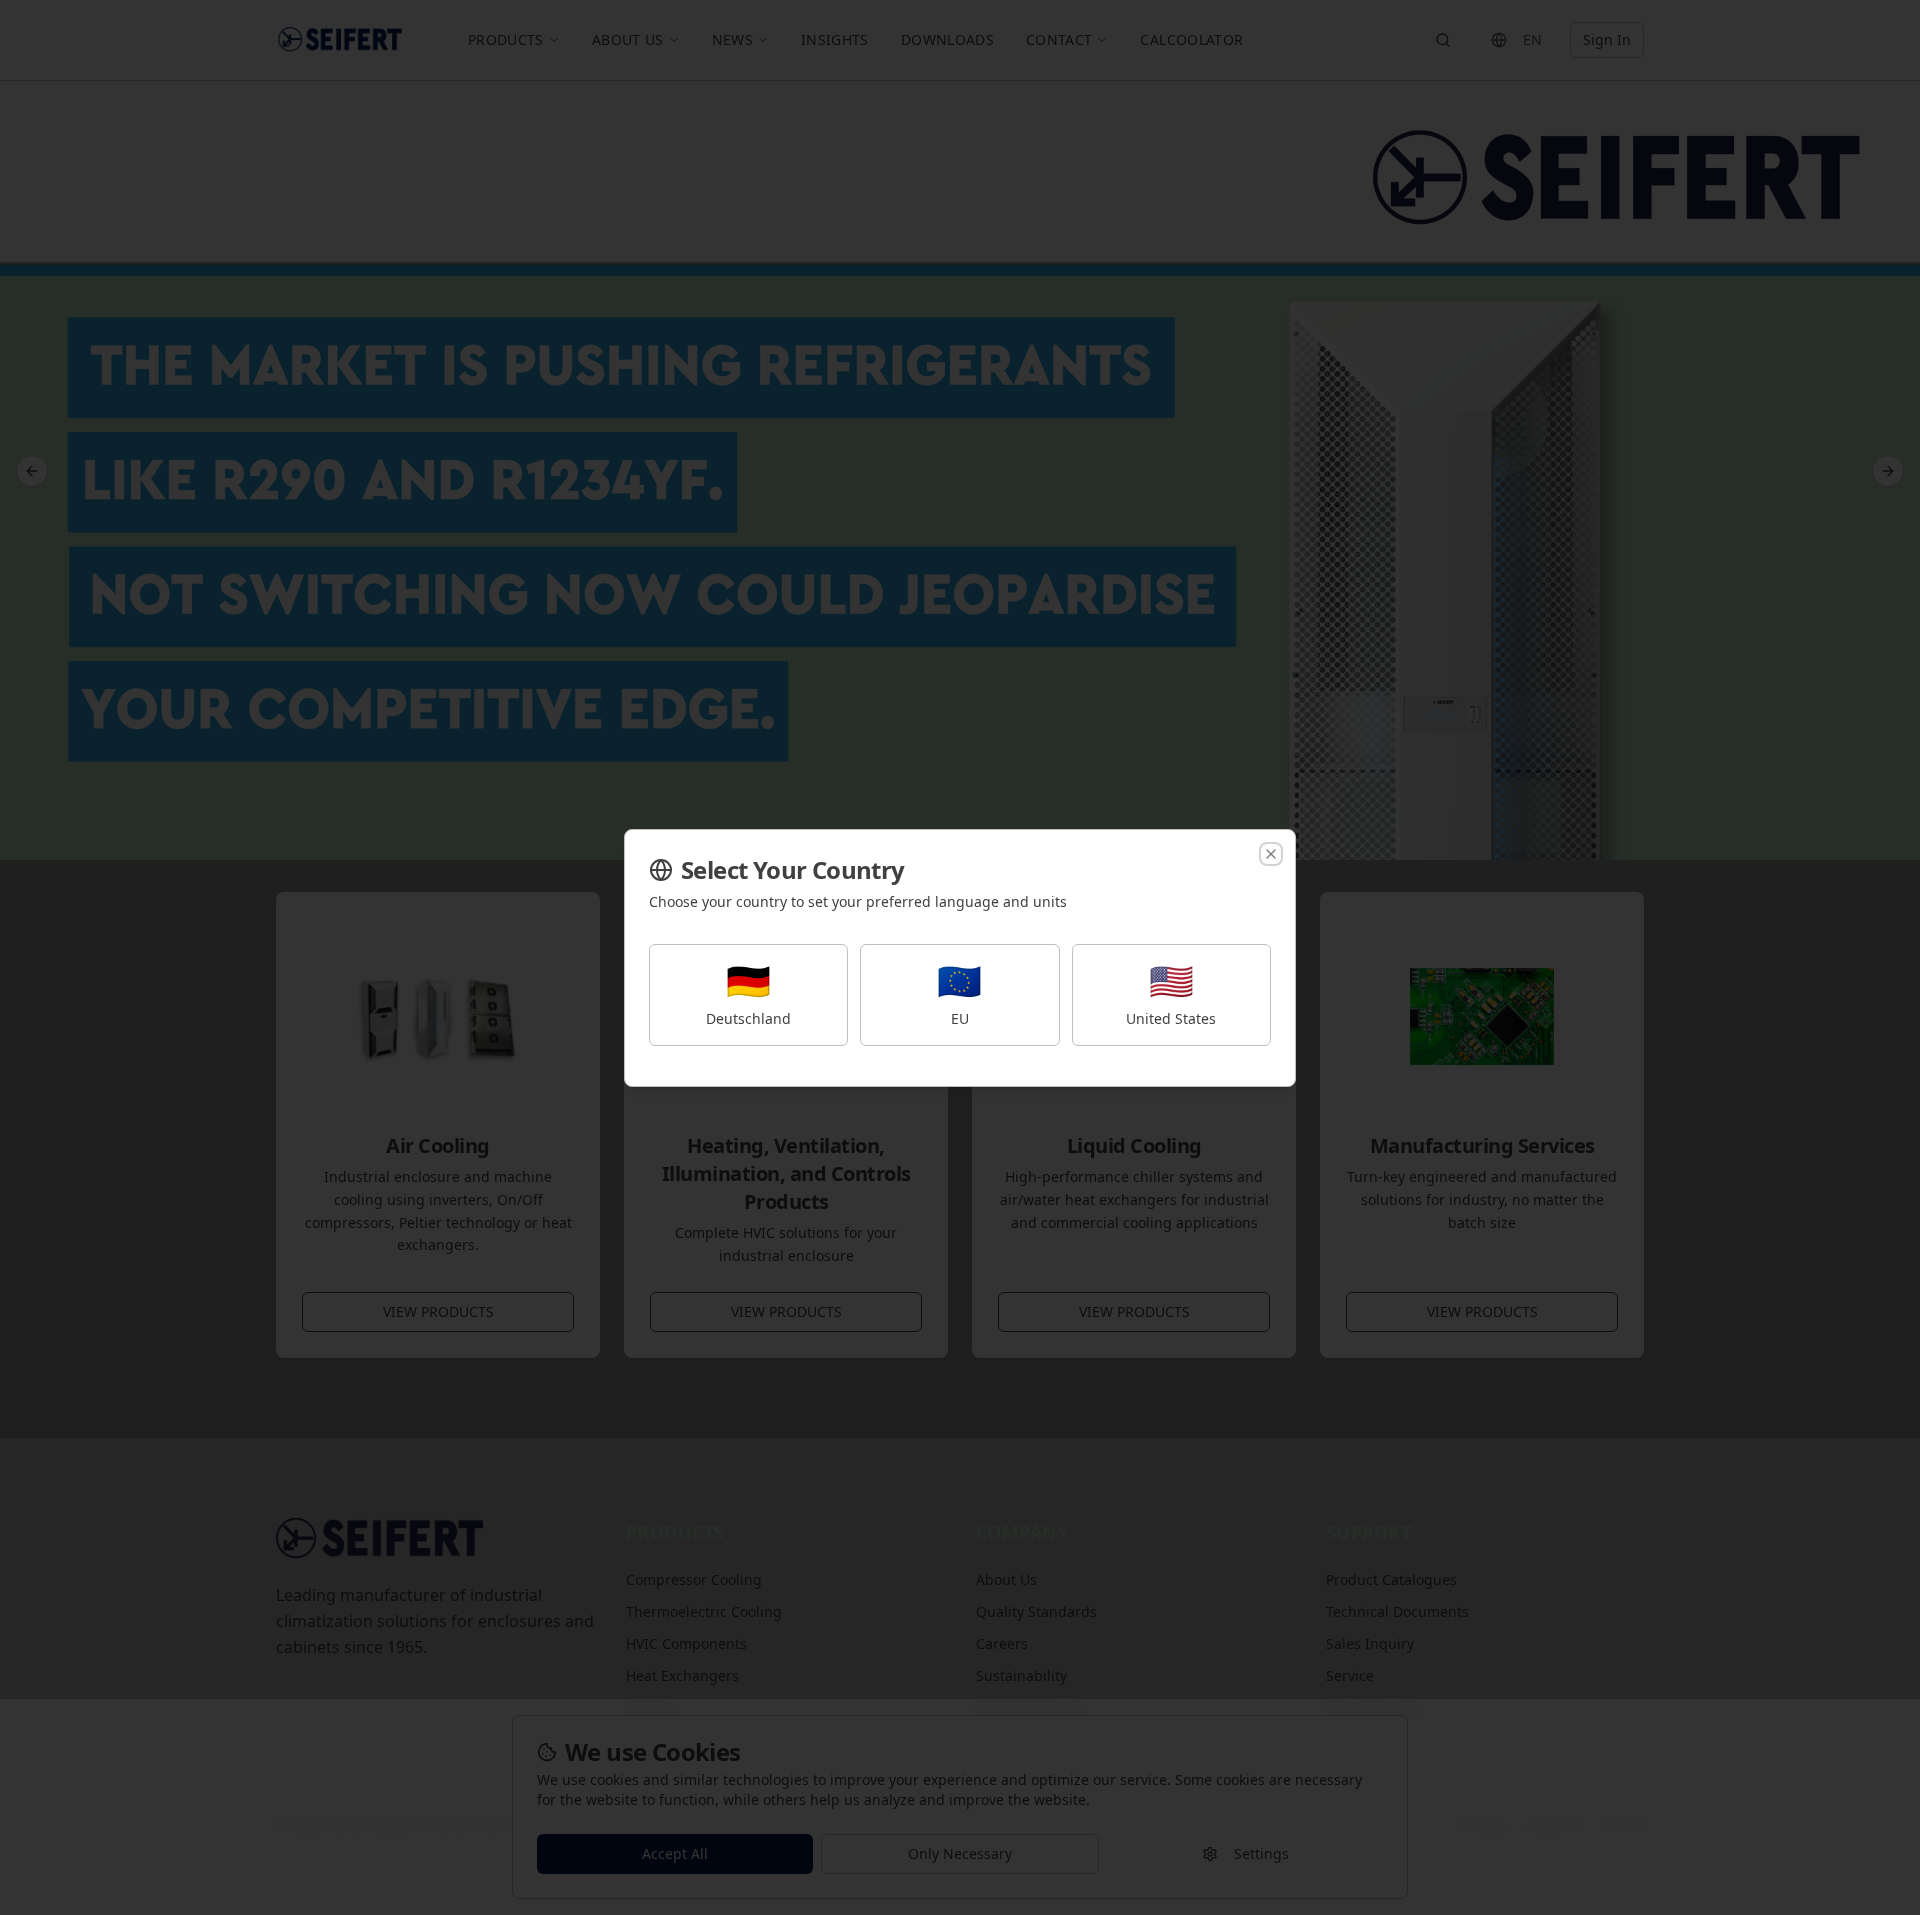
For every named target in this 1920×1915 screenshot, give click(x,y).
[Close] (1271, 854)
